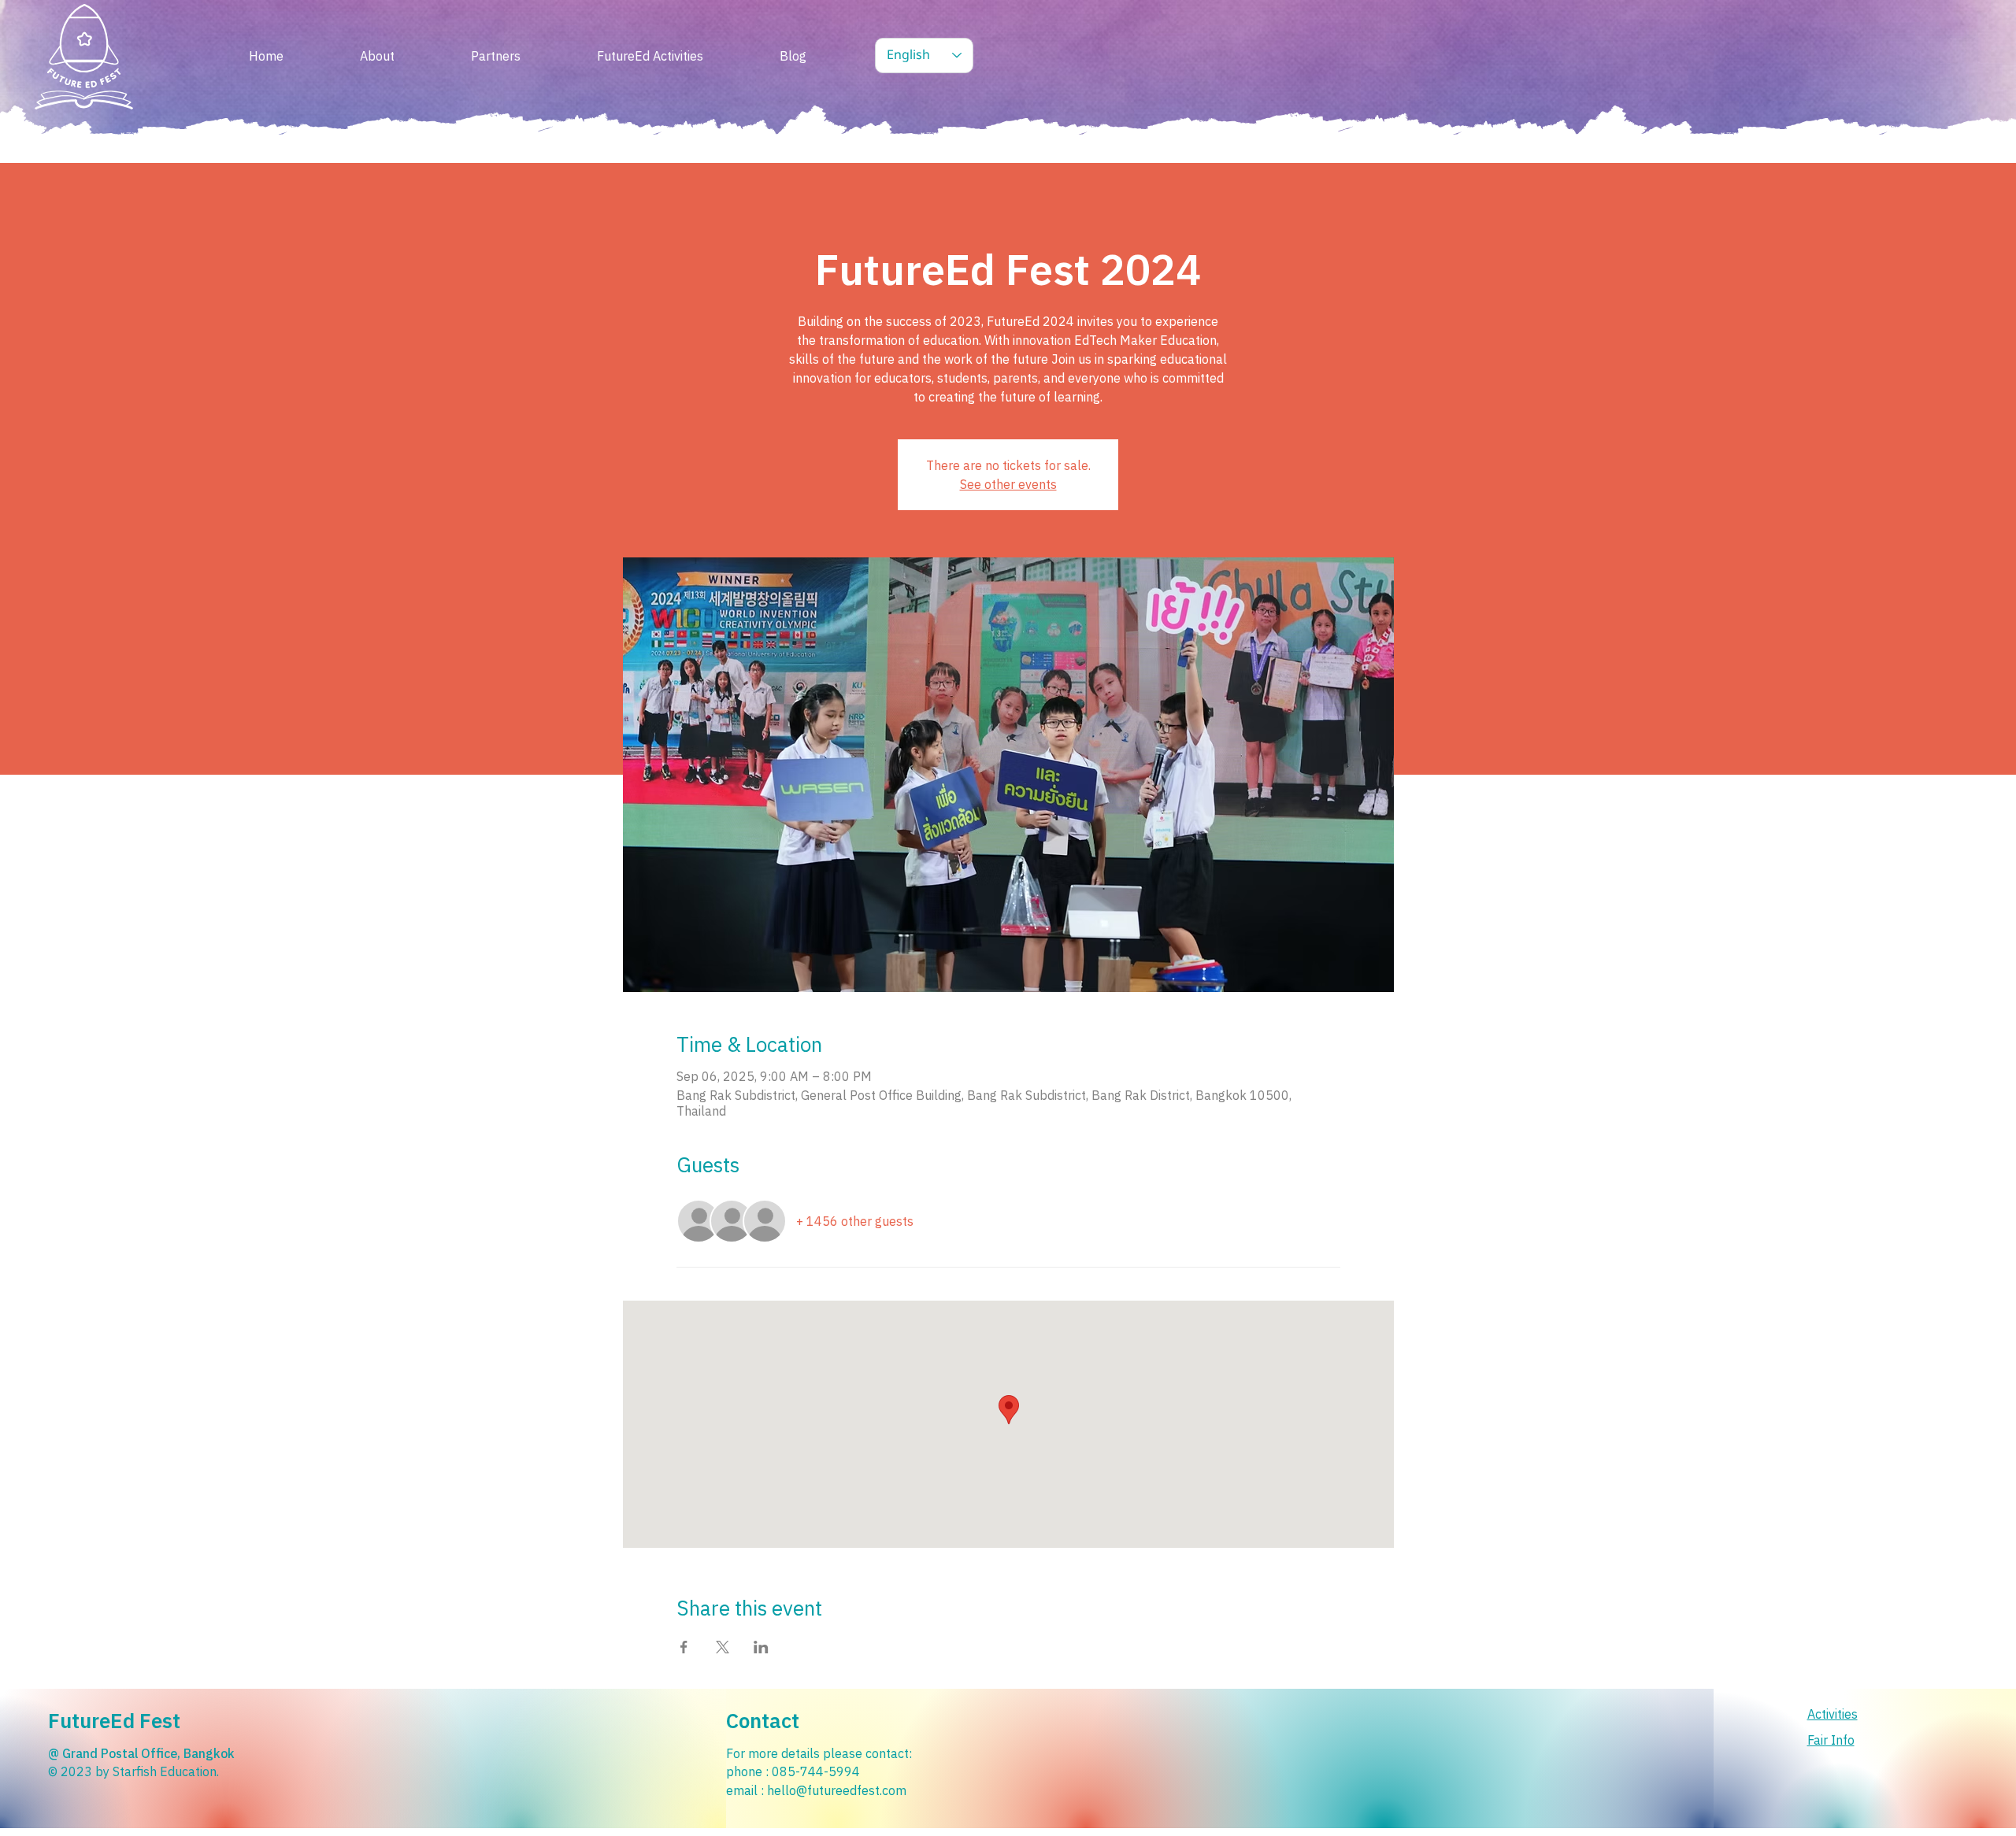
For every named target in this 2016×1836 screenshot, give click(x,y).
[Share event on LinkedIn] (761, 1647)
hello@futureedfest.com (837, 1790)
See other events (1008, 484)
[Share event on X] (723, 1647)
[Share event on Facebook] (684, 1647)
